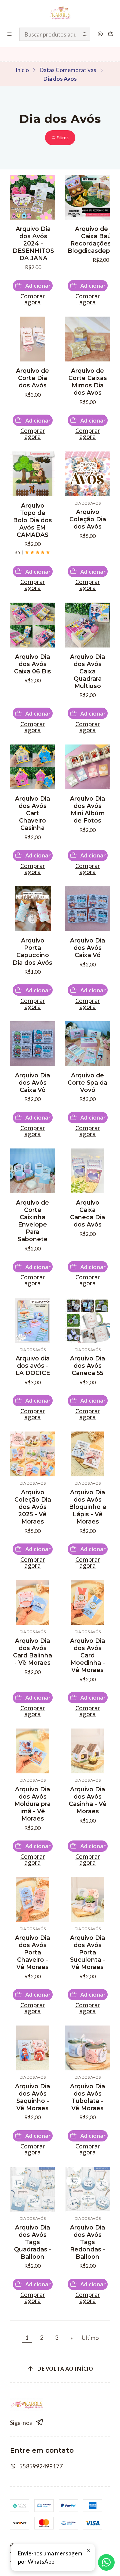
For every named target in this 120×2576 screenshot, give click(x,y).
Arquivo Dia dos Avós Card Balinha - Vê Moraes (32, 1652)
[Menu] (10, 34)
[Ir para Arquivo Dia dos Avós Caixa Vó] (87, 909)
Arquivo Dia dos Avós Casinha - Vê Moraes (88, 1800)
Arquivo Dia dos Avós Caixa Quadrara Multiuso (87, 671)
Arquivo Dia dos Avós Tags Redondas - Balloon (88, 2242)
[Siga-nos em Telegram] (40, 2422)
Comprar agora (33, 299)
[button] (60, 138)
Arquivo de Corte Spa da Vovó (87, 1083)
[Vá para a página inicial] (60, 13)
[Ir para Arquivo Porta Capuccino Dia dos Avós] (32, 909)
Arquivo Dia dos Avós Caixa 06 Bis (32, 664)
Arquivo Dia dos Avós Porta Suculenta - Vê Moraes (88, 1952)
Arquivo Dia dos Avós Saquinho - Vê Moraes (32, 2097)
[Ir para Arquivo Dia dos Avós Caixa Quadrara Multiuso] (87, 625)
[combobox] (55, 34)
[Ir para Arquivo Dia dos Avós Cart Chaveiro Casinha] (32, 767)
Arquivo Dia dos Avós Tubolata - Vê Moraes (87, 2097)
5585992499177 (41, 2466)
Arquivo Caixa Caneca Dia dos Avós (87, 1213)
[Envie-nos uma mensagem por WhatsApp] (106, 2562)
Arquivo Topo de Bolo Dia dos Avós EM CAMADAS (32, 520)
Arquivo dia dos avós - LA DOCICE (33, 1366)
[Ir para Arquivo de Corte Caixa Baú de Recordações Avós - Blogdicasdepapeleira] (87, 197)
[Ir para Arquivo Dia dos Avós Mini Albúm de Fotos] (87, 767)
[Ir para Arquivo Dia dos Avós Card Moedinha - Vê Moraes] (87, 1602)
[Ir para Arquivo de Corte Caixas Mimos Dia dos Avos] (87, 339)
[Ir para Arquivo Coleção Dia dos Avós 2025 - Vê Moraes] (32, 1454)
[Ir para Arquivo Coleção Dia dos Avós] (87, 474)
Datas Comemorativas (68, 70)
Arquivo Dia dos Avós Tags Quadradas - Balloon (33, 2242)
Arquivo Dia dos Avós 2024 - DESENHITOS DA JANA (33, 243)
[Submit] (85, 34)
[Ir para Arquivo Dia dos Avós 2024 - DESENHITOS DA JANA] (32, 197)
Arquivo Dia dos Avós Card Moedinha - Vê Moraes (87, 1655)
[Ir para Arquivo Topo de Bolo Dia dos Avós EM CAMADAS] (32, 474)
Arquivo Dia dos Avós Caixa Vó (87, 948)
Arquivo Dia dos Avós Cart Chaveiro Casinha (32, 813)
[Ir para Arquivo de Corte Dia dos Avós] (32, 339)
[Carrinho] (111, 34)
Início (22, 70)
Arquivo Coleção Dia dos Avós (88, 519)
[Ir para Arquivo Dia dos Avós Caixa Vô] (32, 1044)
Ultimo (90, 2337)
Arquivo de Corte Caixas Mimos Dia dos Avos (88, 382)
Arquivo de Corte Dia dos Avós (32, 378)
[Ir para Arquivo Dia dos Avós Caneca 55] (87, 1320)
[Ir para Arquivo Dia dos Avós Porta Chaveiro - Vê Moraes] (32, 1899)
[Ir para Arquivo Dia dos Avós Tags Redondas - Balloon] (87, 2189)
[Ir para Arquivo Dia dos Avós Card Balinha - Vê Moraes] (32, 1602)
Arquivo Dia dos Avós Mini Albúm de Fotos (87, 809)
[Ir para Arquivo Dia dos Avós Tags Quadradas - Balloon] (32, 2189)
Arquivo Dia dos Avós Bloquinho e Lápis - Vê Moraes (88, 1507)
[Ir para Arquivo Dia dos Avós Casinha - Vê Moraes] (87, 1751)
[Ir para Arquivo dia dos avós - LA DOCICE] (32, 1320)
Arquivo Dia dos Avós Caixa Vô (32, 1083)
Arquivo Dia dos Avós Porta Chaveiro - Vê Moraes (32, 1952)
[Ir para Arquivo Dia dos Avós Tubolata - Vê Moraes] (87, 2048)
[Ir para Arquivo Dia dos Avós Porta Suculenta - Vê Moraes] (87, 1899)
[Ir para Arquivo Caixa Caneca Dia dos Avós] (87, 1171)
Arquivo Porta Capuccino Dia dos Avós (32, 951)
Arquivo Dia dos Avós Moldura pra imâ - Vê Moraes (32, 1804)
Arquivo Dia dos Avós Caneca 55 (87, 1366)
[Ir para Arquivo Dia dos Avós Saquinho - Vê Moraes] (32, 2048)
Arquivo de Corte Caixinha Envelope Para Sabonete (32, 1221)
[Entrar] (100, 34)
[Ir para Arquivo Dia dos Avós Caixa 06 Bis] (32, 625)
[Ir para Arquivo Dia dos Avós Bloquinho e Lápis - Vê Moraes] (87, 1454)
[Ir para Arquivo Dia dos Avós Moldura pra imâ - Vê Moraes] (32, 1751)
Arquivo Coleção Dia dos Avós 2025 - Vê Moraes (33, 1507)
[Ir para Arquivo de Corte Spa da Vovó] (87, 1044)
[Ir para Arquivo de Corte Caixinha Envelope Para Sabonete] (32, 1171)
